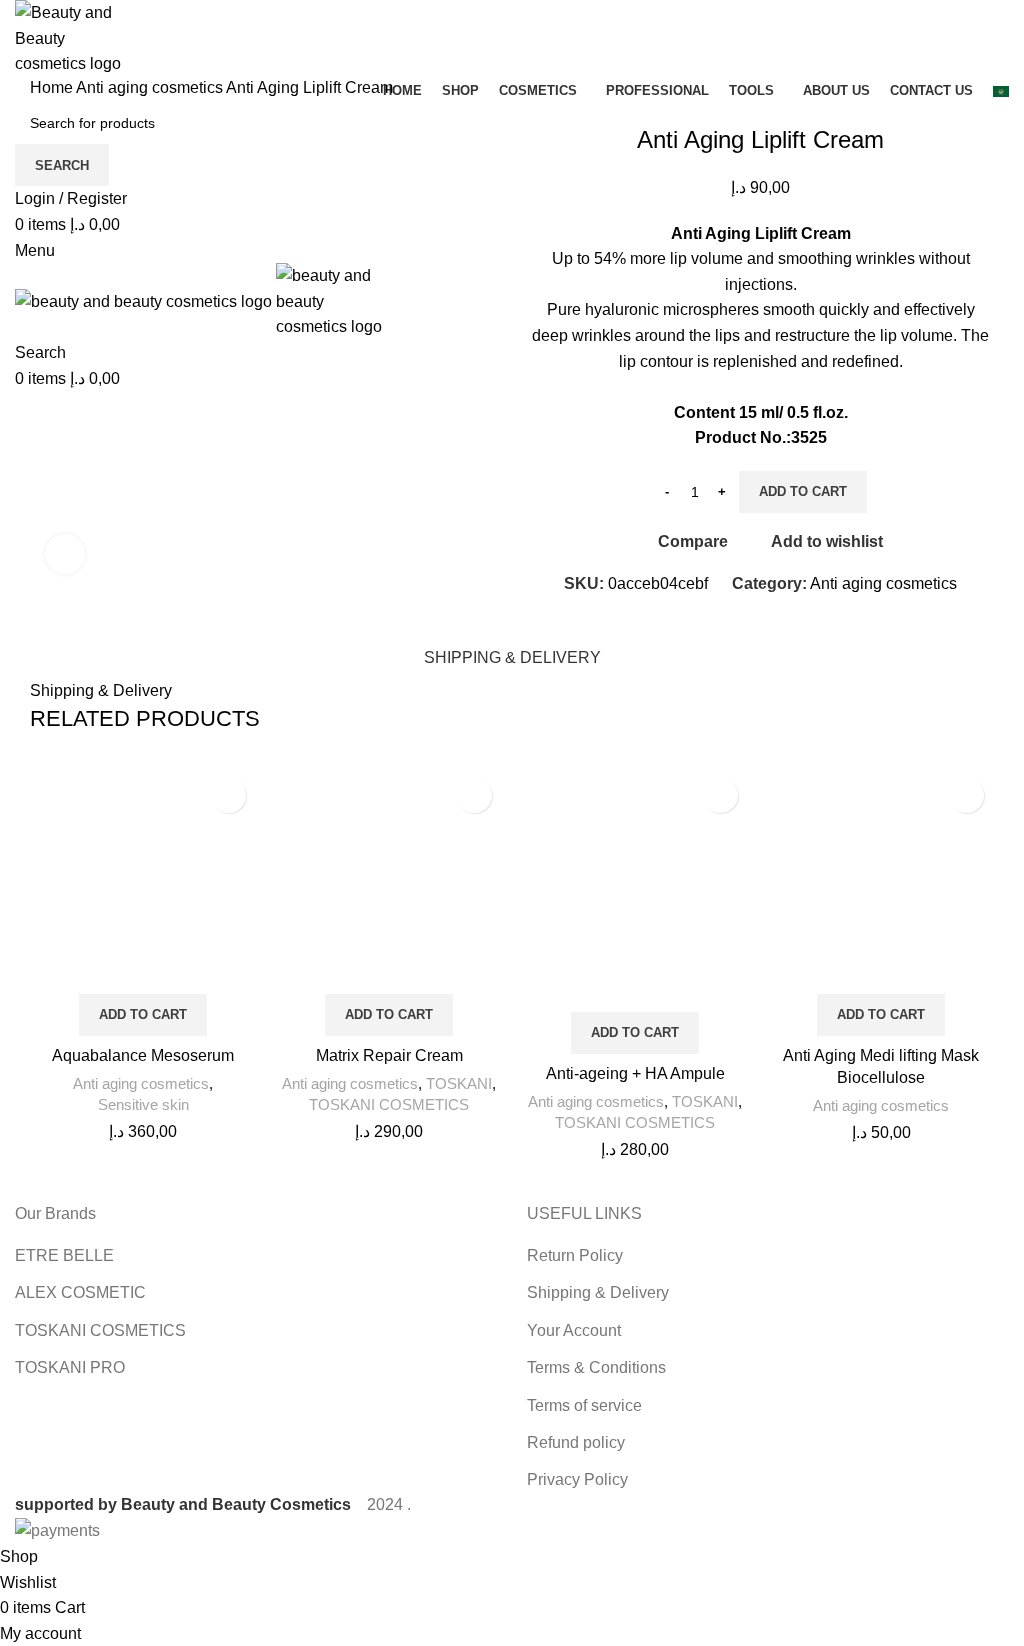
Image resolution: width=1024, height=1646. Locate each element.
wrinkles (885, 258)
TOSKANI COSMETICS (389, 1104)
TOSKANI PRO (70, 1367)
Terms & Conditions (596, 1367)
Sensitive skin (143, 1104)
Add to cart (803, 491)
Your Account (574, 1330)
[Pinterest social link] (763, 619)
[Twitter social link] (740, 619)
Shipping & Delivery (598, 1292)
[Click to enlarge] (65, 554)
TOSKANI (459, 1083)
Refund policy (576, 1442)
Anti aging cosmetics (151, 87)
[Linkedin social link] (786, 619)
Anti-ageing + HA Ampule (635, 1073)
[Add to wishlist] (228, 795)
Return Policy (575, 1255)
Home (53, 87)
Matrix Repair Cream (389, 1055)
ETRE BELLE (64, 1255)
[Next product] (80, 115)
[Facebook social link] (717, 619)
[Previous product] (40, 115)
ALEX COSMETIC (80, 1292)
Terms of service (584, 1405)
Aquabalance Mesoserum (143, 1055)
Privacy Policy (577, 1479)
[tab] (512, 655)
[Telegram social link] (809, 619)
